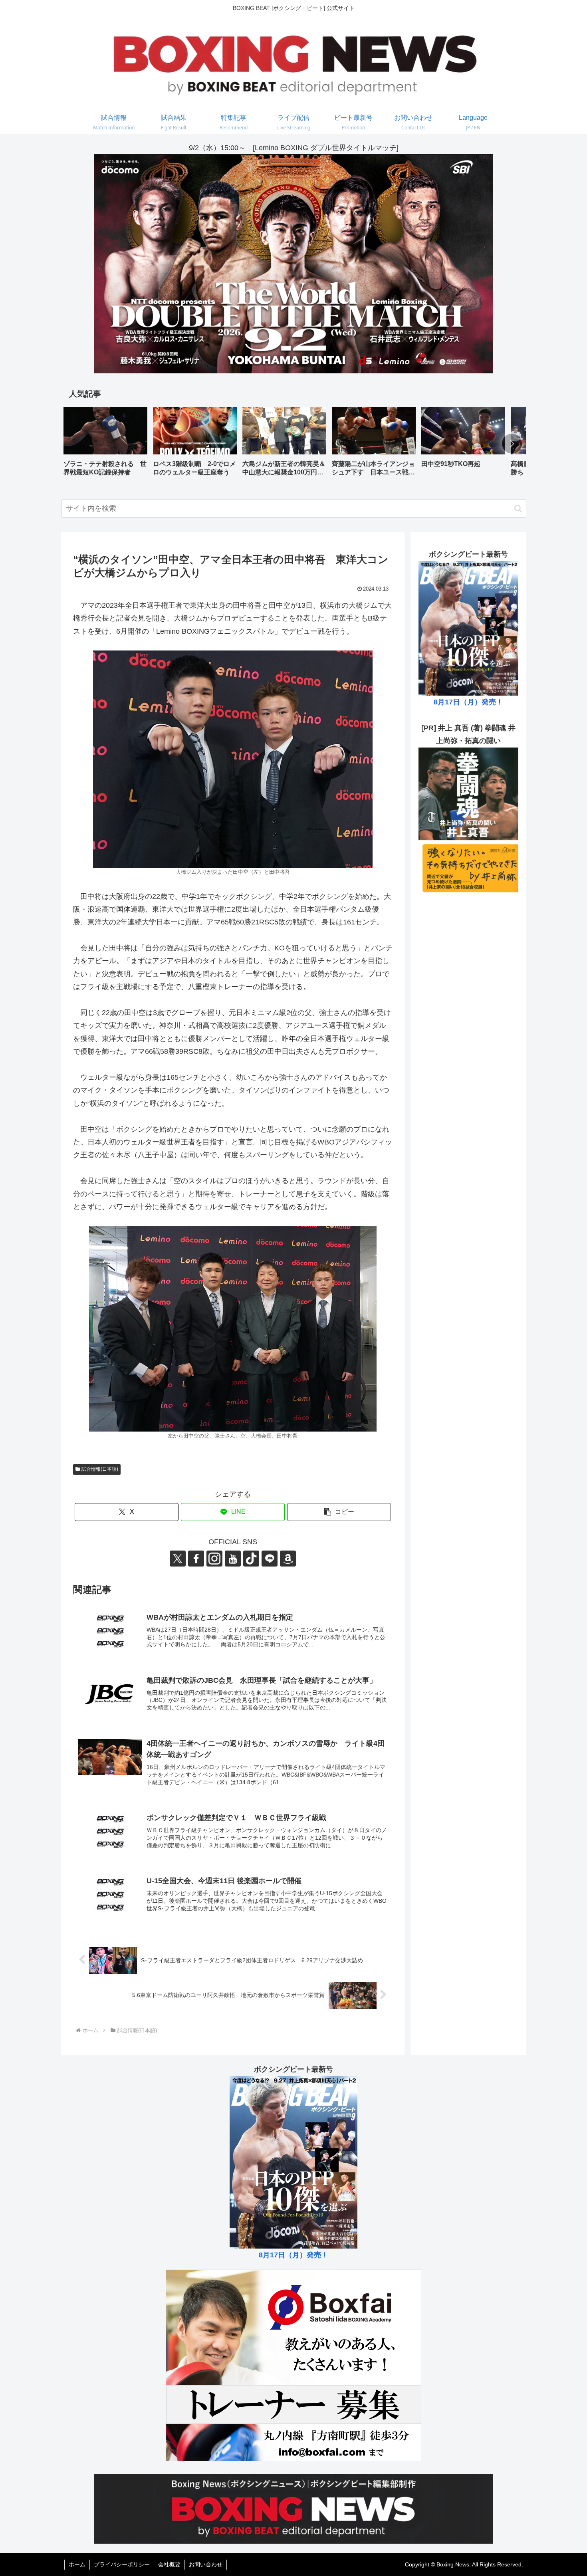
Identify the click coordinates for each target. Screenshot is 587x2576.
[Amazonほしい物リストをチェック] (288, 1559)
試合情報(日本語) (100, 1469)
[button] (512, 444)
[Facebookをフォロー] (196, 1559)
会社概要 (169, 2564)
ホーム (77, 2564)
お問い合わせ (206, 2564)
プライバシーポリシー (122, 2564)
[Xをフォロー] (178, 1559)
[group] (105, 445)
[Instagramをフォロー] (214, 1559)
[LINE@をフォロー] (270, 1559)
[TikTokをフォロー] (251, 1559)
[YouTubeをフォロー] (233, 1559)
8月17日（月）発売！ (468, 702)
